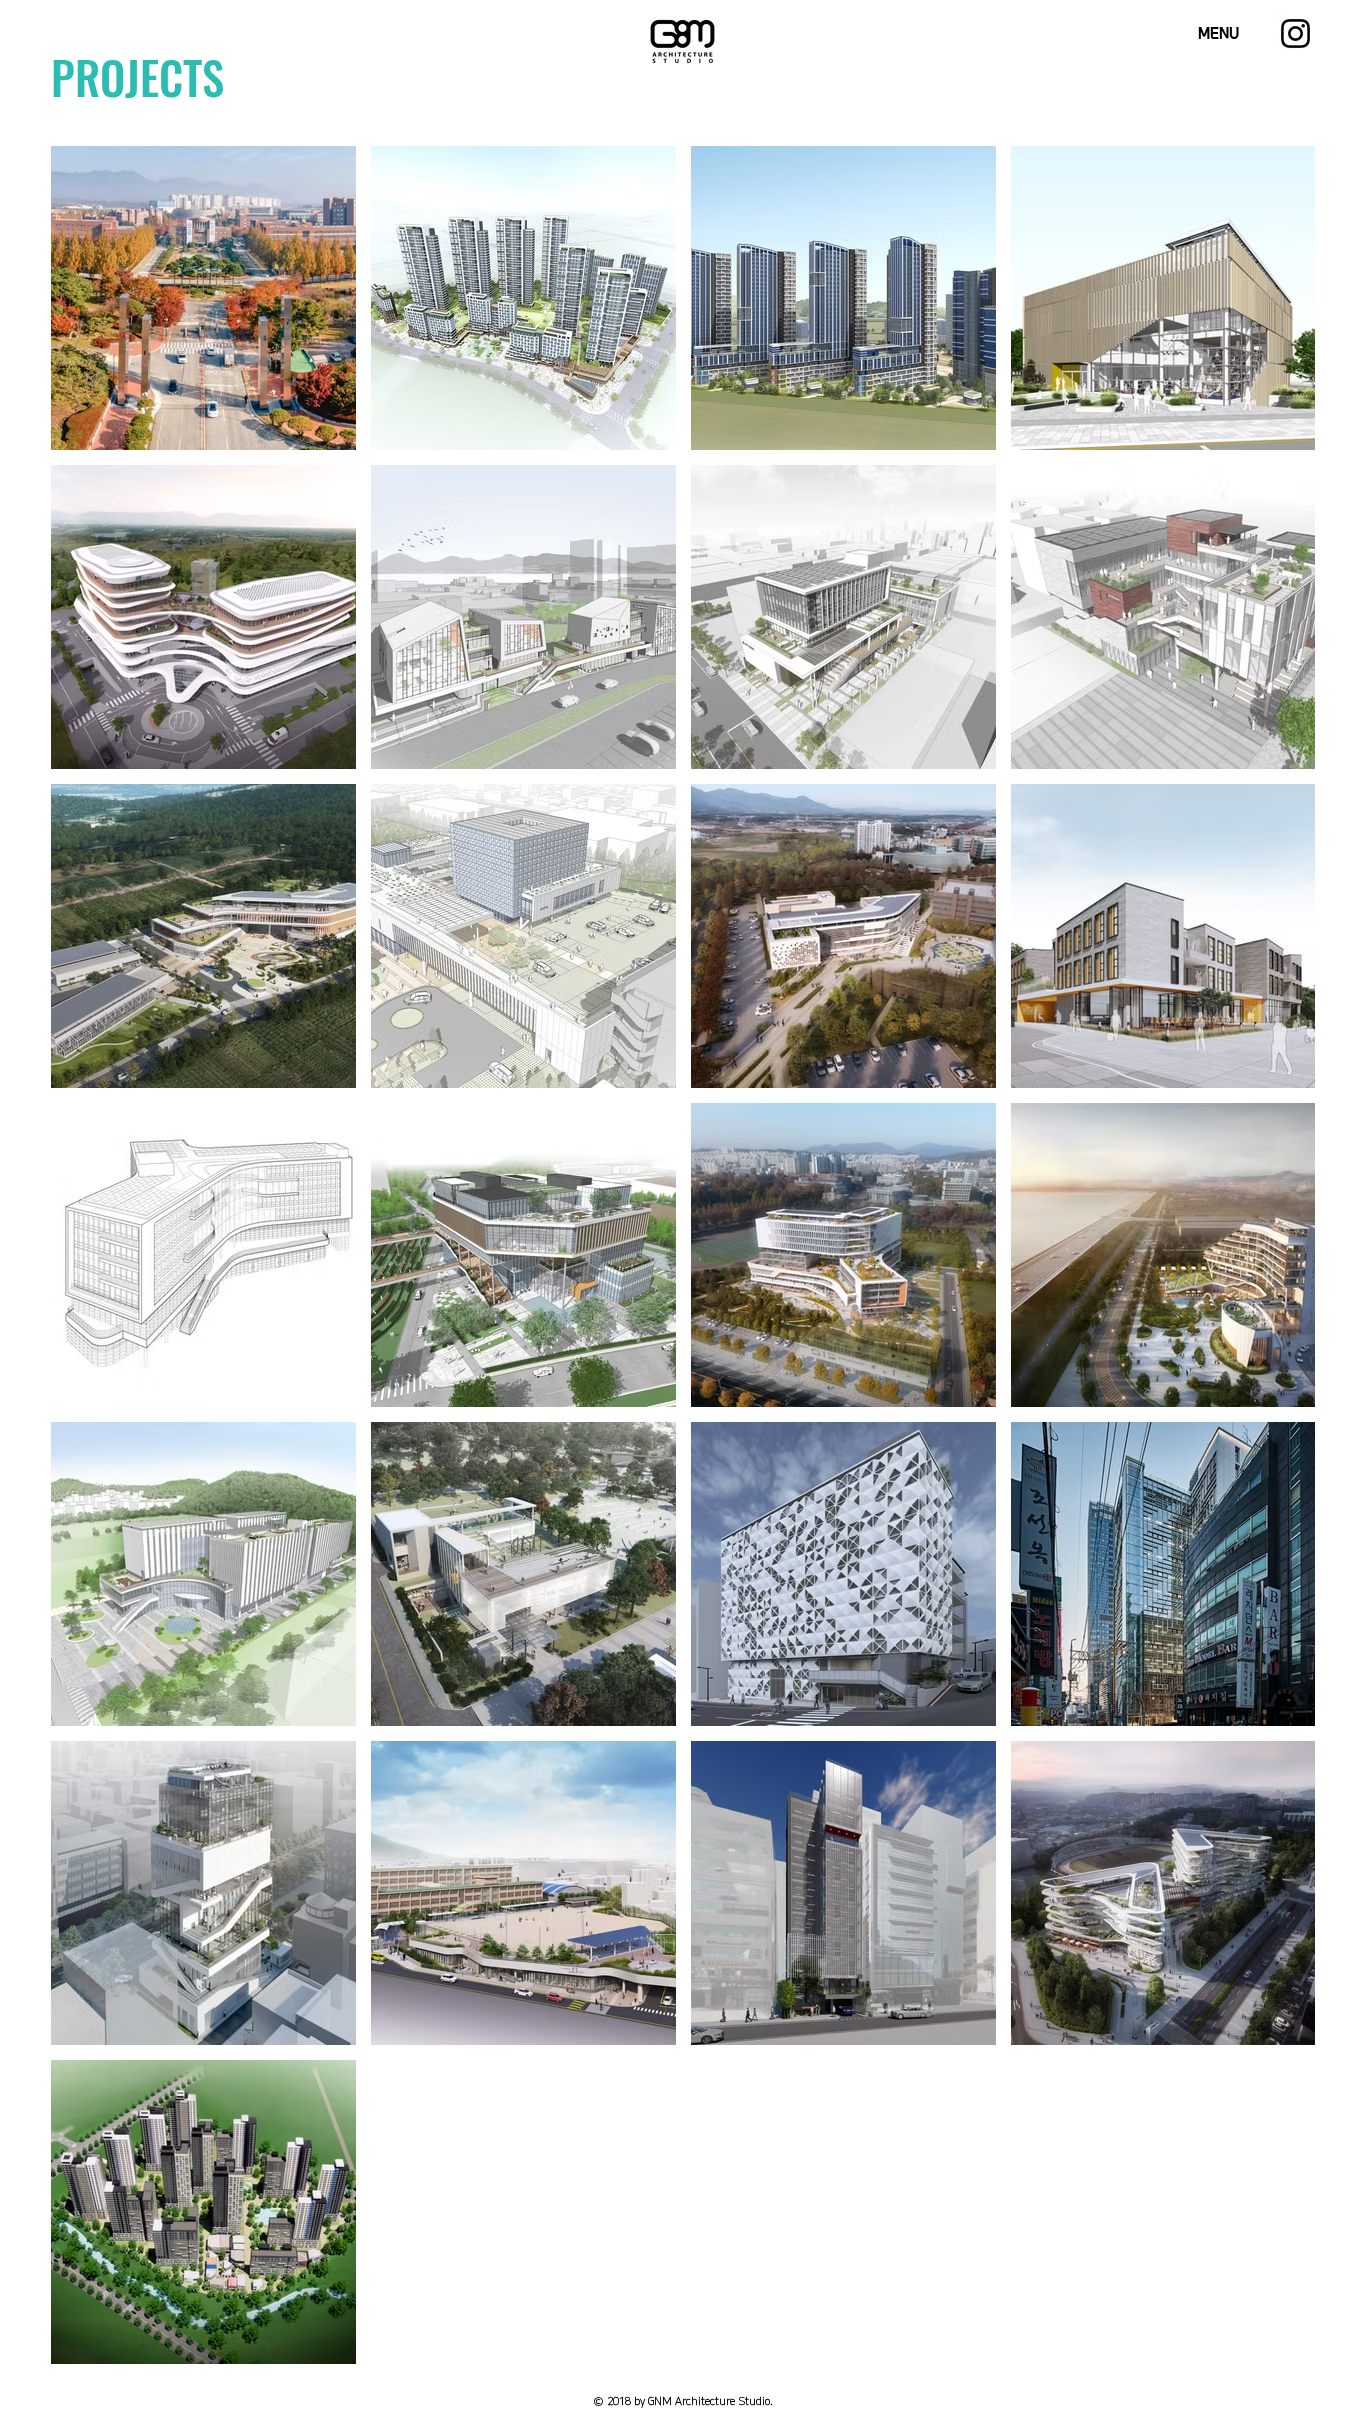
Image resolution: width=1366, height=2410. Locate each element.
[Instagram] (1295, 33)
